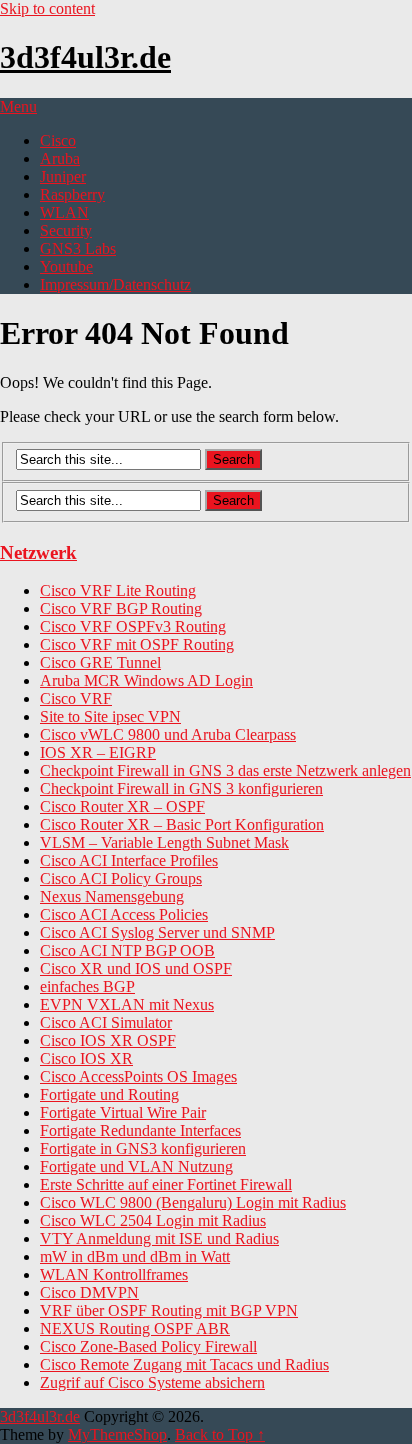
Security (66, 230)
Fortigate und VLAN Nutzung (136, 1166)
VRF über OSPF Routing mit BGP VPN (169, 1310)
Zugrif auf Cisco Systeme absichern (152, 1382)
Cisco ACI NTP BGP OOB (127, 950)
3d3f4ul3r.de (85, 57)
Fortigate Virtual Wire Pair (123, 1112)
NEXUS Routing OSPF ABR (135, 1328)
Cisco (58, 140)
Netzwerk (38, 552)
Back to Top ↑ (220, 1434)
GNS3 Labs (78, 248)
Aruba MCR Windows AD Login (146, 680)
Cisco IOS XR (86, 1058)
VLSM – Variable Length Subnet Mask (164, 842)
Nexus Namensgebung (112, 896)
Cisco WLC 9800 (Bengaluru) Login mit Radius (193, 1202)
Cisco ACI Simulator (106, 1022)
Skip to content (47, 8)
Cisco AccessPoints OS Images (138, 1076)
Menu (18, 106)
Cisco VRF (76, 698)
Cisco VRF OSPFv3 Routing (133, 626)
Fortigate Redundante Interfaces (140, 1130)
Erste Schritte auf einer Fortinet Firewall (166, 1184)
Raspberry (72, 194)
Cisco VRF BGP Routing (121, 608)
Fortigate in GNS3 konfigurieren (143, 1148)
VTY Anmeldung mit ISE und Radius (159, 1238)
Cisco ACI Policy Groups (121, 878)
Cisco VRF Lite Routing (118, 590)
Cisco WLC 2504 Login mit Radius (153, 1220)
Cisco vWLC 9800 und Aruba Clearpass (168, 734)
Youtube (66, 266)
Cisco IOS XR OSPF (108, 1040)
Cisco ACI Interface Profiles (129, 860)
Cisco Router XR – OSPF (122, 806)
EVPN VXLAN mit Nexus (127, 1004)
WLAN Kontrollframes (114, 1274)
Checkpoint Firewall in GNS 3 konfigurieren (181, 788)
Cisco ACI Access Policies (124, 914)
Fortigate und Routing (109, 1094)
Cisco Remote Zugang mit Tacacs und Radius (184, 1364)
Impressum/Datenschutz (115, 284)
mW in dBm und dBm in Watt (135, 1256)
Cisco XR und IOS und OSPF (136, 968)
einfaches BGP (87, 986)
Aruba (60, 158)
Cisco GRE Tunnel (100, 662)
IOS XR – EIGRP (98, 752)
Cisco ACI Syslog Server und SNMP (157, 932)
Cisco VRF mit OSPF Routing (137, 644)
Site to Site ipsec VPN (110, 716)
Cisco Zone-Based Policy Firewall (148, 1346)
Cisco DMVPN (89, 1292)
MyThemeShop (117, 1434)
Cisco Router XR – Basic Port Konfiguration (182, 824)
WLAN (64, 212)
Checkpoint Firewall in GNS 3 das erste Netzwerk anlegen (225, 770)
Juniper (63, 176)
